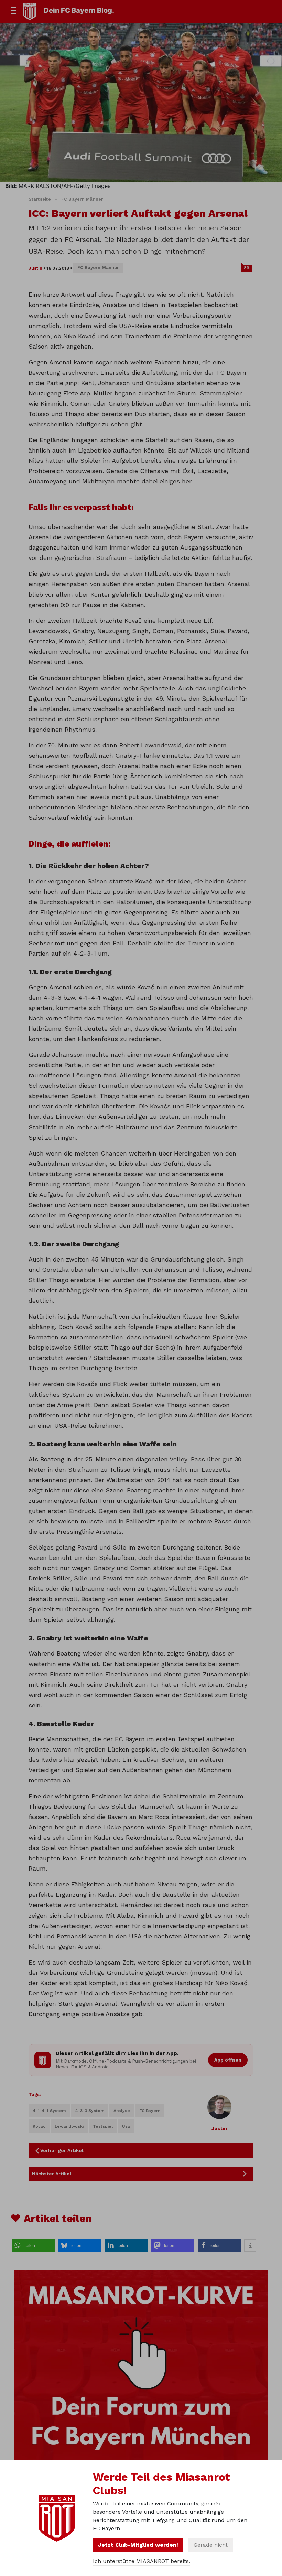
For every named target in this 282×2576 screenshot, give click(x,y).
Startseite (40, 199)
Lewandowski (69, 2126)
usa (126, 2126)
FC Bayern (150, 2111)
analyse (122, 2111)
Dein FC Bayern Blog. (79, 10)
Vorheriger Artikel (62, 2150)
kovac (39, 2126)
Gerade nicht (211, 2545)
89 (247, 268)
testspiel (103, 2126)
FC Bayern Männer (82, 199)
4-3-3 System (90, 2111)
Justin (35, 268)
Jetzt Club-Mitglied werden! (138, 2545)
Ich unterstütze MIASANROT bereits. (142, 2561)
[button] (34, 2245)
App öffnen (228, 2060)
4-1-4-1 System (49, 2111)
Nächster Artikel (52, 2174)
